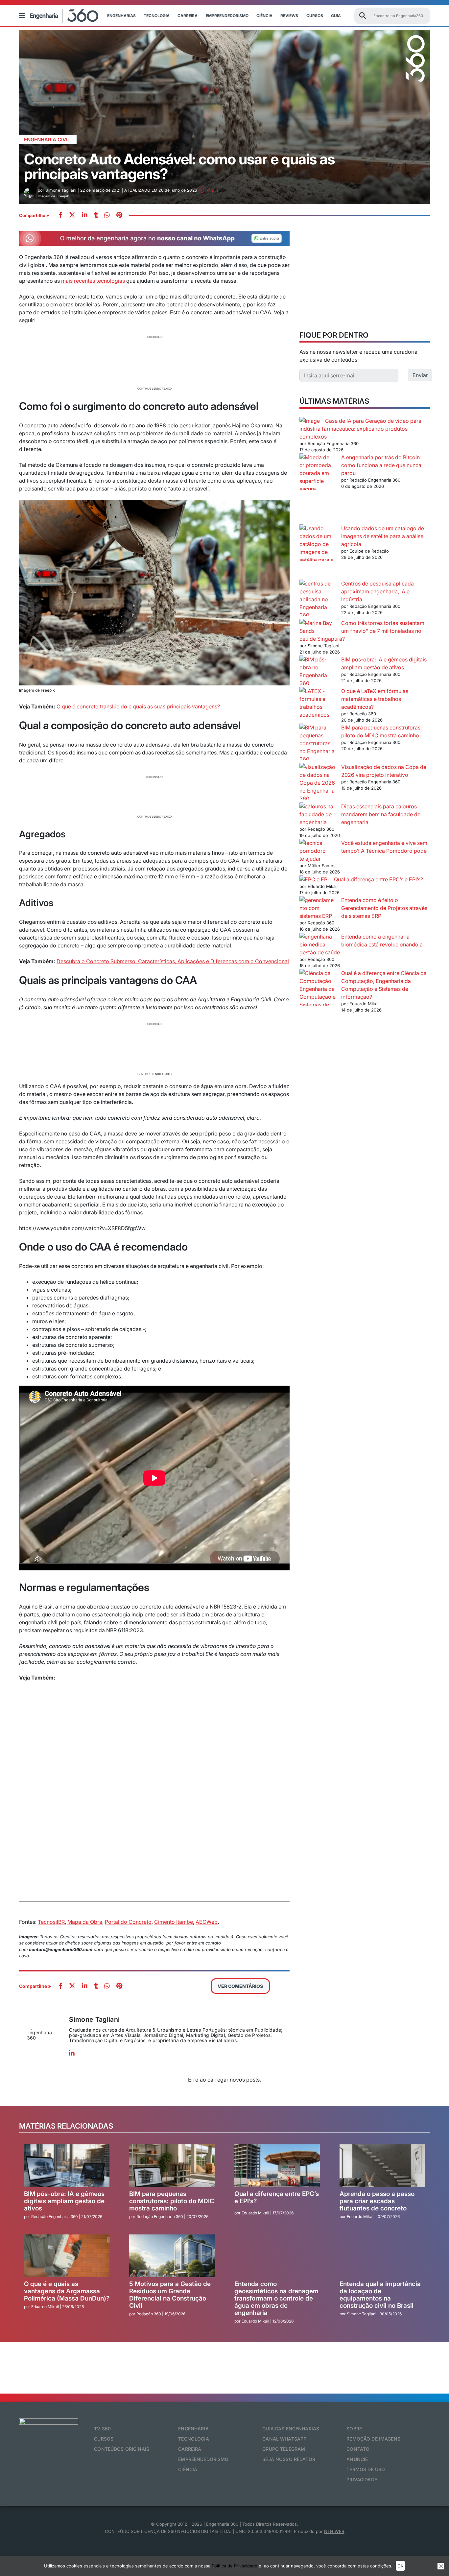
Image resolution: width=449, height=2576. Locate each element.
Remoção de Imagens (373, 2439)
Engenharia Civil (47, 140)
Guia (336, 16)
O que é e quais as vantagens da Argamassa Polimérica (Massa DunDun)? (67, 2291)
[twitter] (72, 215)
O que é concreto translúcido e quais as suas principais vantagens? (138, 706)
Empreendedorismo (227, 16)
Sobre (354, 2429)
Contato (358, 2449)
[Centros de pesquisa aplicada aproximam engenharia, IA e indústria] (318, 599)
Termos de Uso (366, 2469)
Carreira (188, 16)
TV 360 (102, 2429)
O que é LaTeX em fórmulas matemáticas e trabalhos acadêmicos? (375, 699)
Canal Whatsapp (284, 2439)
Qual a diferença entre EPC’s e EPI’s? (378, 879)
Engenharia (193, 2429)
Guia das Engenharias (291, 2429)
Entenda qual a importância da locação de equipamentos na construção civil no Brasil (380, 2295)
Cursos (315, 16)
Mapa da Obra (85, 1922)
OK (400, 2566)
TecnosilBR (51, 1922)
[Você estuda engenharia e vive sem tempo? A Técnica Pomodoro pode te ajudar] (318, 847)
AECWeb (207, 1922)
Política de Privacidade (235, 2566)
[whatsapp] (85, 215)
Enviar (420, 375)
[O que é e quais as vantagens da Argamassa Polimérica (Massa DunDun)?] (67, 2256)
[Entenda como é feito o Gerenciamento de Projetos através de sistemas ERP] (318, 908)
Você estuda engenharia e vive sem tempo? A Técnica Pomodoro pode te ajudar (363, 851)
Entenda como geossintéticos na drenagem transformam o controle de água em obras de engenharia (276, 2298)
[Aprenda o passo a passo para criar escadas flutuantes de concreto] (382, 2166)
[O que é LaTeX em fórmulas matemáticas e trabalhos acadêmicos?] (318, 703)
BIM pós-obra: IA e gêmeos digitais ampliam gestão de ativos (64, 2201)
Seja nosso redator (289, 2459)
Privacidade (362, 2480)
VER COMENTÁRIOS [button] (240, 1986)
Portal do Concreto (128, 1922)
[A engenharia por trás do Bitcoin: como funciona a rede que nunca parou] (318, 489)
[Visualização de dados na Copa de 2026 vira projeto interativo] (318, 783)
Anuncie (357, 2459)
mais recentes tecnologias (93, 281)
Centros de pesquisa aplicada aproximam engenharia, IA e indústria (378, 591)
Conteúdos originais (122, 2449)
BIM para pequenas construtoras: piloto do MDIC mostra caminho (172, 2201)
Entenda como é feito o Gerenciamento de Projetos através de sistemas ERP (384, 908)
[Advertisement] (154, 362)
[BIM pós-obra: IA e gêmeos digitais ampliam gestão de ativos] (318, 671)
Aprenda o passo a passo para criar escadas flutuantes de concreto (377, 2201)
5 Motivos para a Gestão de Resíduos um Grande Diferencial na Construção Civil (170, 2295)
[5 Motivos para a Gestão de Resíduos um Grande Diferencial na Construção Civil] (172, 2256)
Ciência (264, 16)
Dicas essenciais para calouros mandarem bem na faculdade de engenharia (381, 814)
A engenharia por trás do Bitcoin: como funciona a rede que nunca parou (381, 465)
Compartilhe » (34, 215)
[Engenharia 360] (64, 16)
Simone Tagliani (94, 2019)
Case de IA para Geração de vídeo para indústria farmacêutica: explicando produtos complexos (360, 429)
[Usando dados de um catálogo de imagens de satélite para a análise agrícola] (318, 552)
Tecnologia (157, 16)
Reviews (289, 16)
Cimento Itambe (174, 1922)
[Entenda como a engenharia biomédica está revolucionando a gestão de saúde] (318, 941)
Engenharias (121, 16)
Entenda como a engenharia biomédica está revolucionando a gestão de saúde (361, 944)
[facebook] (60, 215)
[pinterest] (119, 215)
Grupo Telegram (284, 2449)
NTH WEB (334, 2531)
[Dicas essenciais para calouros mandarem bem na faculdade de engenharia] (318, 814)
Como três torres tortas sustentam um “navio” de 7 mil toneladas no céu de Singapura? (362, 631)
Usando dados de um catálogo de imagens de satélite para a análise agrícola (383, 536)
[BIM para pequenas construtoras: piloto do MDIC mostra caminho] (318, 743)
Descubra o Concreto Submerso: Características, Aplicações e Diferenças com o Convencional (173, 961)
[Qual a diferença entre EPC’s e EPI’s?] (314, 879)
